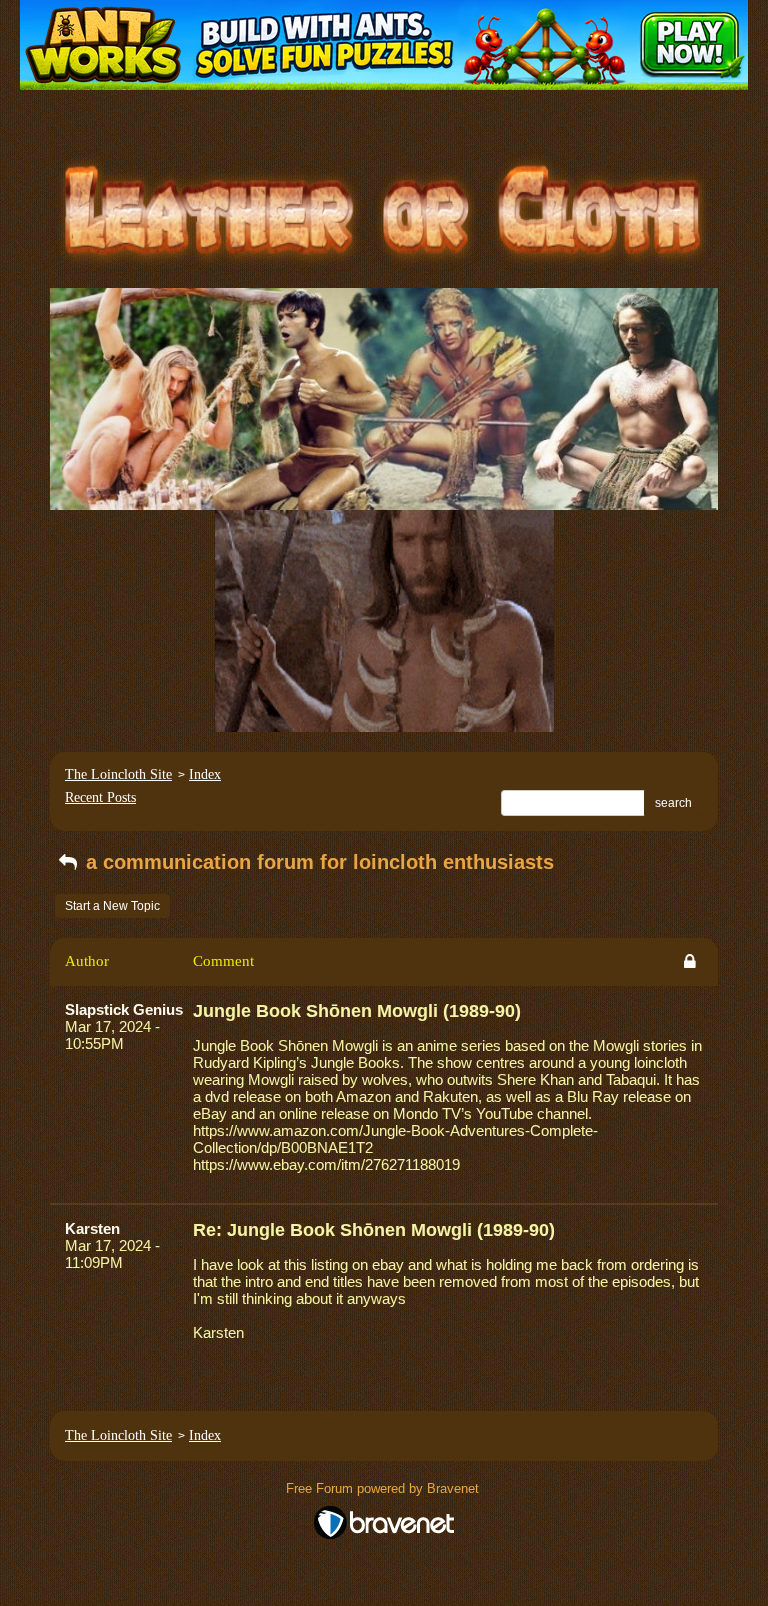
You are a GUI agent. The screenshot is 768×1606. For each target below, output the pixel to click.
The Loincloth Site (118, 774)
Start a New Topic (112, 906)
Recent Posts (100, 797)
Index (205, 774)
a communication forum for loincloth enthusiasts (317, 862)
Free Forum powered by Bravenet (384, 1488)
